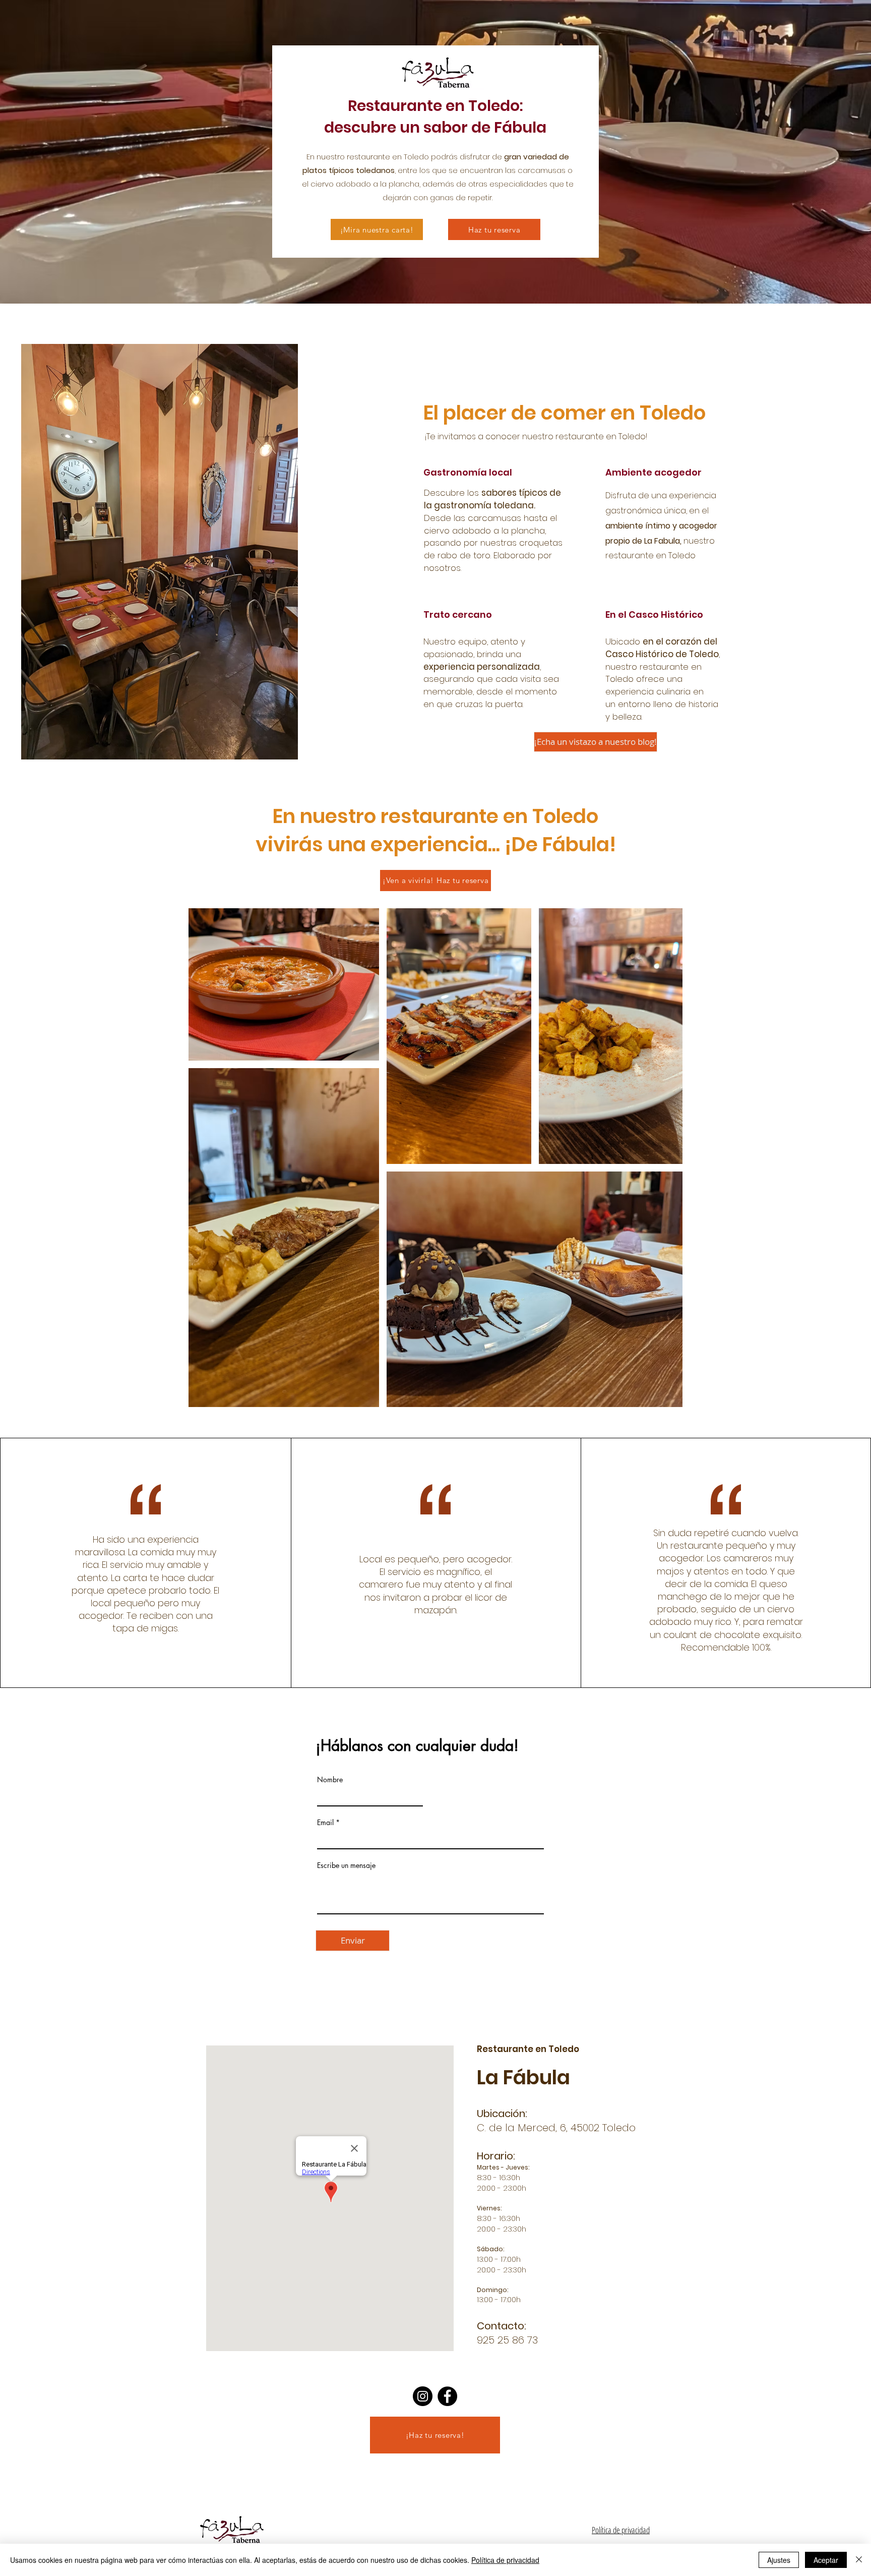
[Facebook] (447, 2396)
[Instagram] (423, 2396)
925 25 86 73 (507, 2340)
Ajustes (779, 2560)
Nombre (330, 1780)
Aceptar (826, 2560)
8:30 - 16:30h (499, 2177)
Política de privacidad (621, 2530)
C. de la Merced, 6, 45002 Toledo (556, 2128)
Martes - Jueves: (503, 2167)
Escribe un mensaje (346, 1865)
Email (325, 1823)
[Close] (859, 2560)
